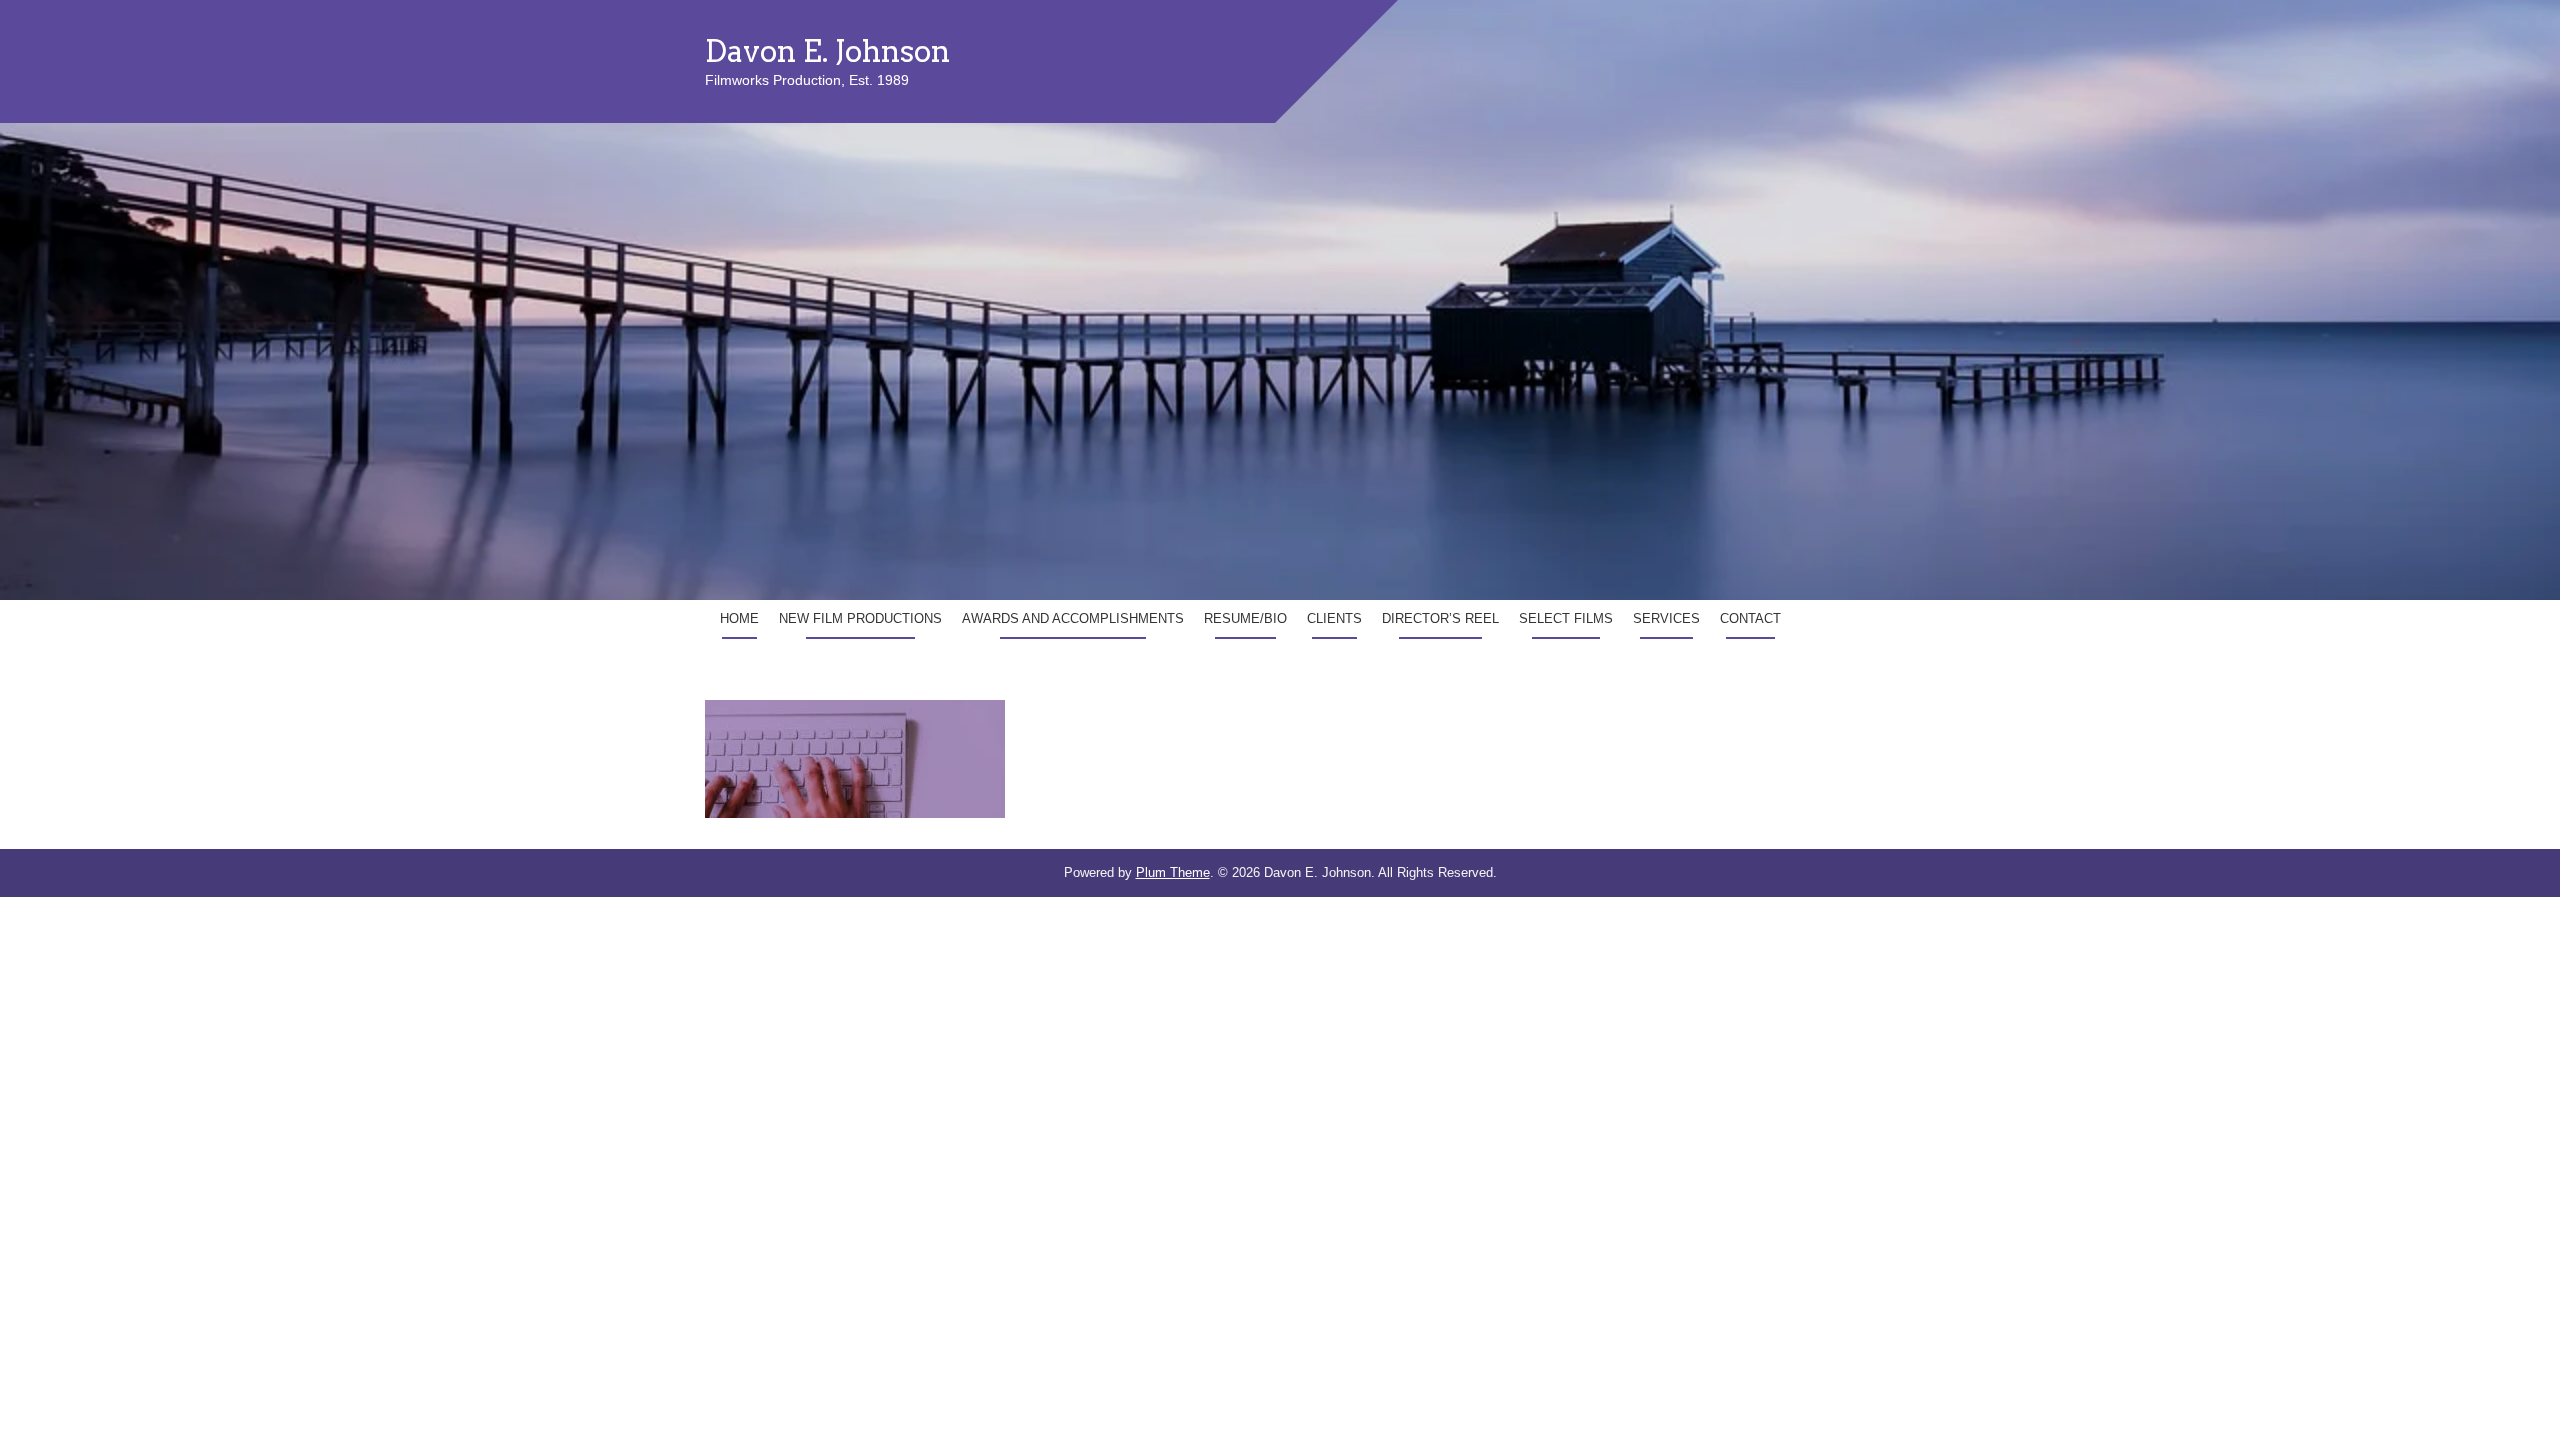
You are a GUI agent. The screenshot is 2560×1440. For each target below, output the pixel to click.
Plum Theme (1173, 872)
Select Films (1566, 618)
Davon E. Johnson (827, 51)
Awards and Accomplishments (1073, 618)
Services (1666, 618)
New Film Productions (860, 618)
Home (739, 618)
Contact (1750, 618)
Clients (1334, 618)
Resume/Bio (1245, 618)
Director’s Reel (1440, 618)
